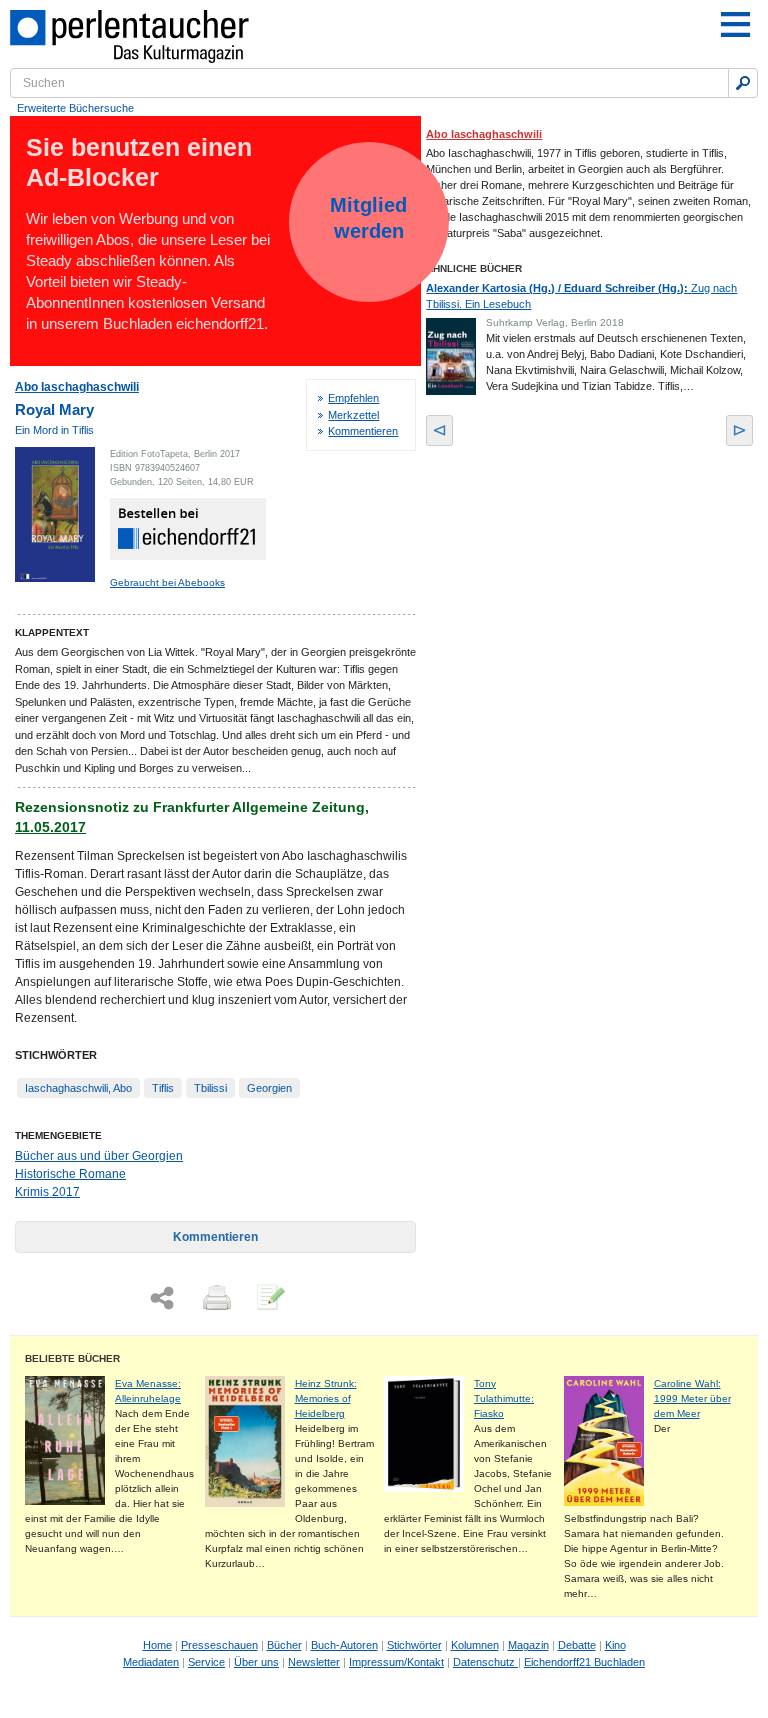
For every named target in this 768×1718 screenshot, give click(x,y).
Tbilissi (210, 1088)
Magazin (528, 1645)
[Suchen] (743, 83)
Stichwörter (414, 1645)
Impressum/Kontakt (396, 1662)
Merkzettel (353, 415)
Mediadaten (151, 1662)
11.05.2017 (50, 827)
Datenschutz (485, 1662)
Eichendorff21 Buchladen (584, 1662)
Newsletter (314, 1662)
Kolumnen (475, 1645)
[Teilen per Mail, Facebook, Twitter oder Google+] (162, 1298)
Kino (615, 1645)
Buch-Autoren (344, 1645)
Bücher (284, 1645)
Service (206, 1662)
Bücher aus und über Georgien (99, 1156)
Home (157, 1645)
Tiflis (163, 1088)
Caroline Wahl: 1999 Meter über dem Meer (692, 1398)
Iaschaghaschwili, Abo (78, 1088)
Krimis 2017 (47, 1192)
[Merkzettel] (269, 1299)
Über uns (256, 1662)
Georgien (269, 1088)
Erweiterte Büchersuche (75, 108)
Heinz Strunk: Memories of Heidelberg (326, 1398)
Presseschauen (219, 1645)
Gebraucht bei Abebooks (167, 582)
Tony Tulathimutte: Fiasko (504, 1398)
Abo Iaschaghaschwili (77, 387)
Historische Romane (70, 1174)
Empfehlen (353, 398)
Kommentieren (363, 431)
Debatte (577, 1645)
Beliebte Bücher (72, 1358)
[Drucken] (215, 1299)
